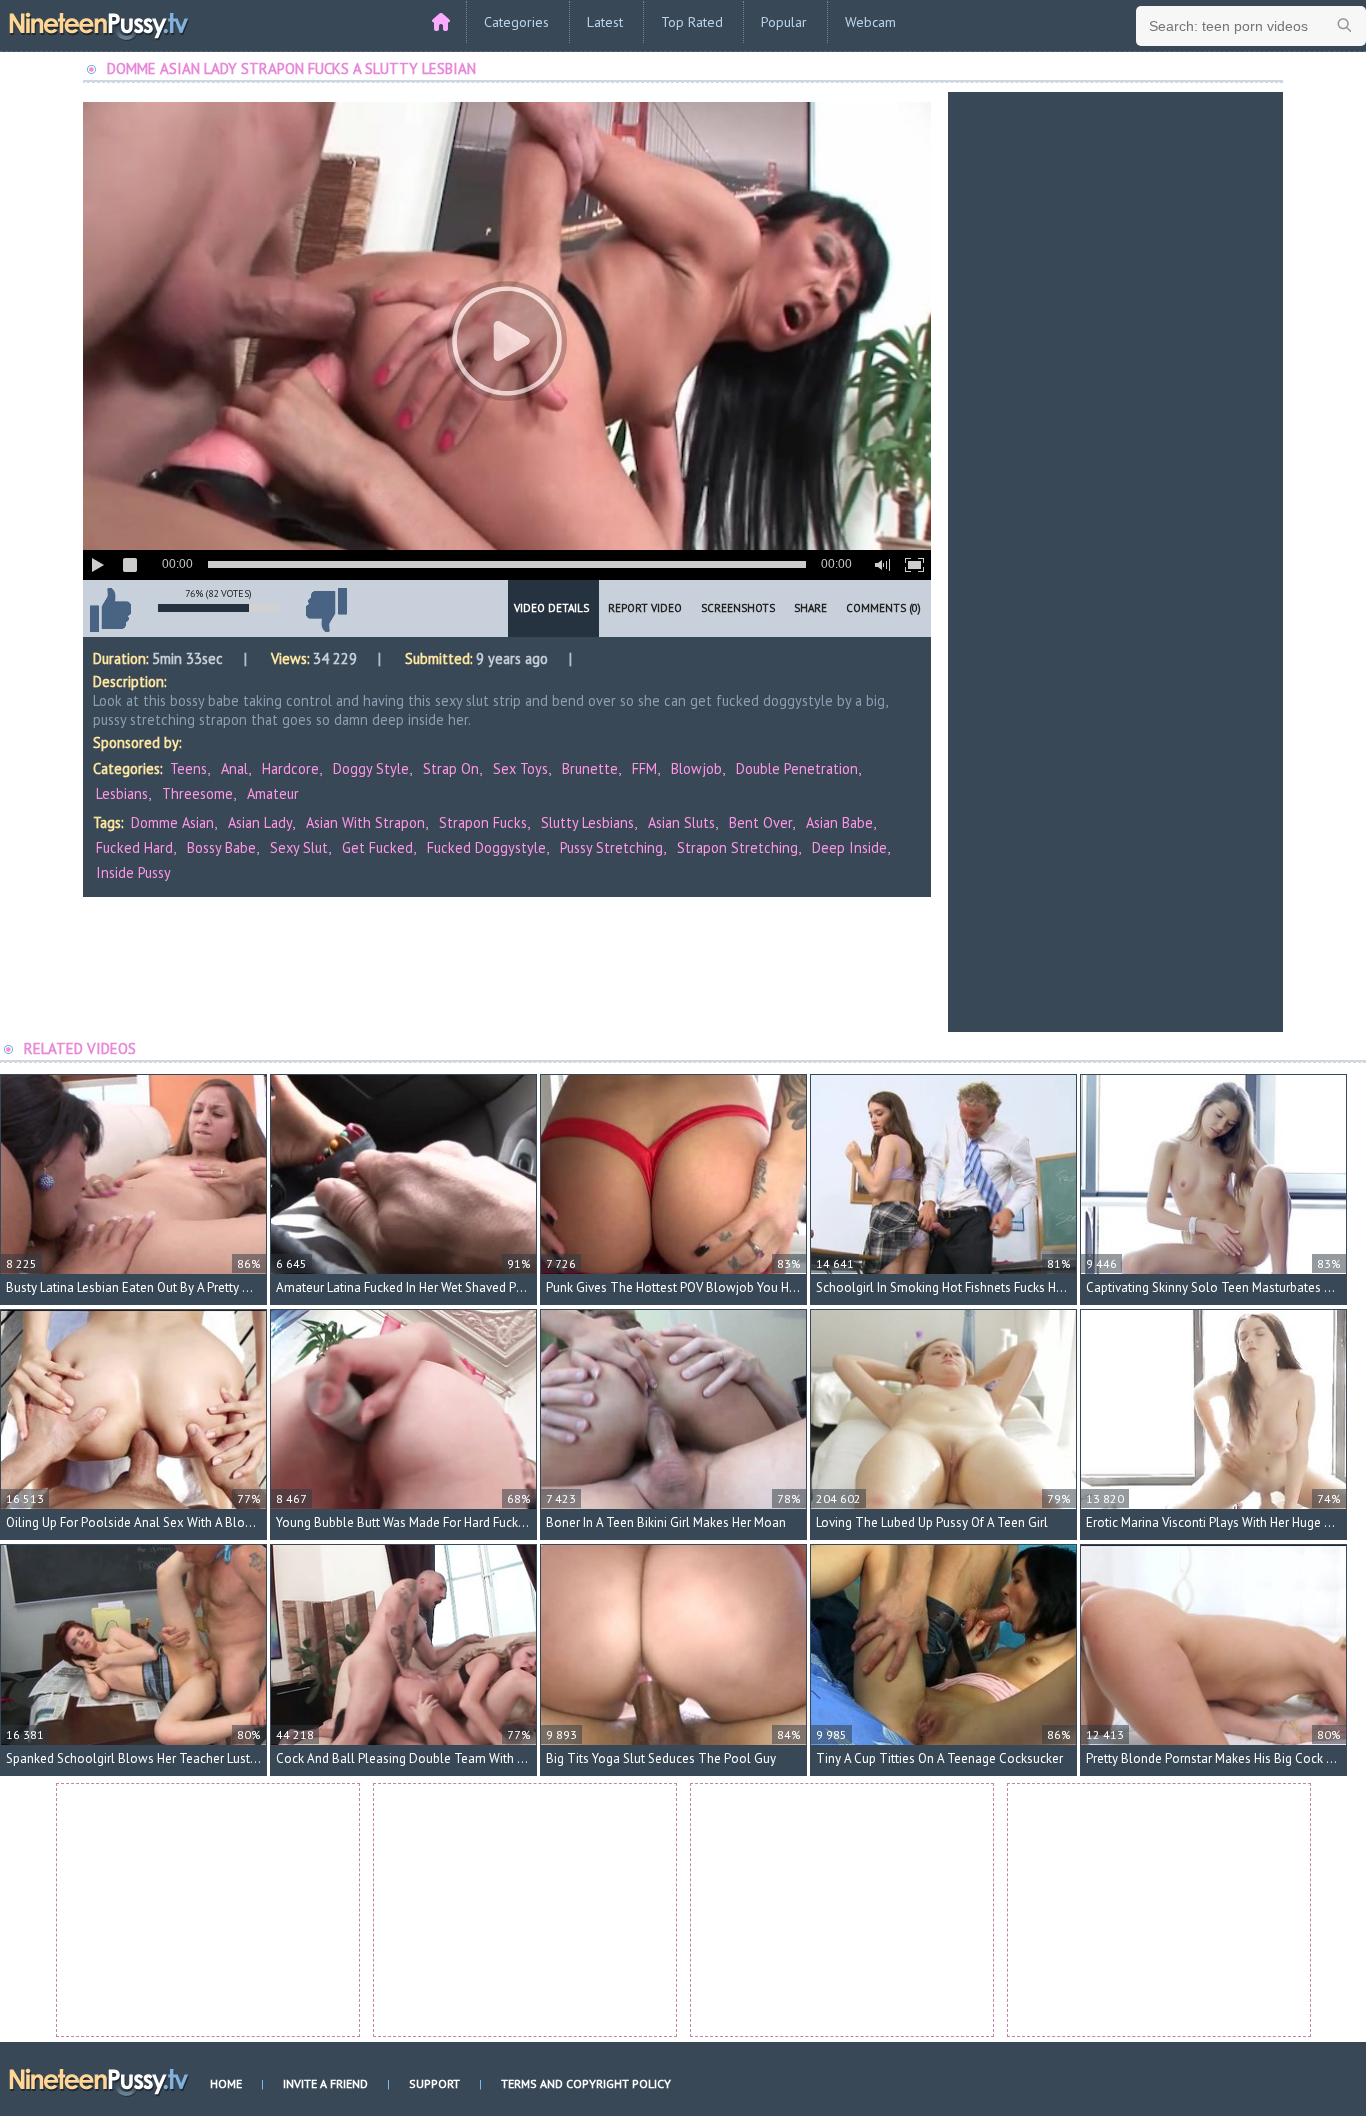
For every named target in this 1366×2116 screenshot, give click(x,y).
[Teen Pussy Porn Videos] (100, 23)
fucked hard (134, 847)
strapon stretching (737, 847)
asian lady (260, 822)
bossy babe (221, 847)
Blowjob (696, 768)
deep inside (849, 847)
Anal (234, 768)
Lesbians (122, 793)
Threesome (197, 793)
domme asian (172, 822)
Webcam (870, 22)
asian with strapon (365, 822)
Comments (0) (883, 608)
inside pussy (133, 872)
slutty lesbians (587, 822)
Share (810, 608)
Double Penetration (797, 768)
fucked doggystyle (486, 847)
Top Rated (692, 22)
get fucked (377, 847)
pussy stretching (611, 847)
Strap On (451, 768)
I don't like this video (326, 610)
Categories (516, 22)
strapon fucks (483, 822)
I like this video (110, 610)
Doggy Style (371, 768)
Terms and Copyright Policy (586, 2083)
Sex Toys (520, 768)
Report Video (645, 608)
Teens (188, 768)
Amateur (273, 793)
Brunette (590, 768)
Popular (784, 22)
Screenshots (738, 608)
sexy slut (299, 847)
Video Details (551, 608)
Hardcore (290, 768)
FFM (644, 768)
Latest (605, 22)
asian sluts (681, 822)
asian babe (839, 822)
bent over (760, 822)
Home (226, 2083)
